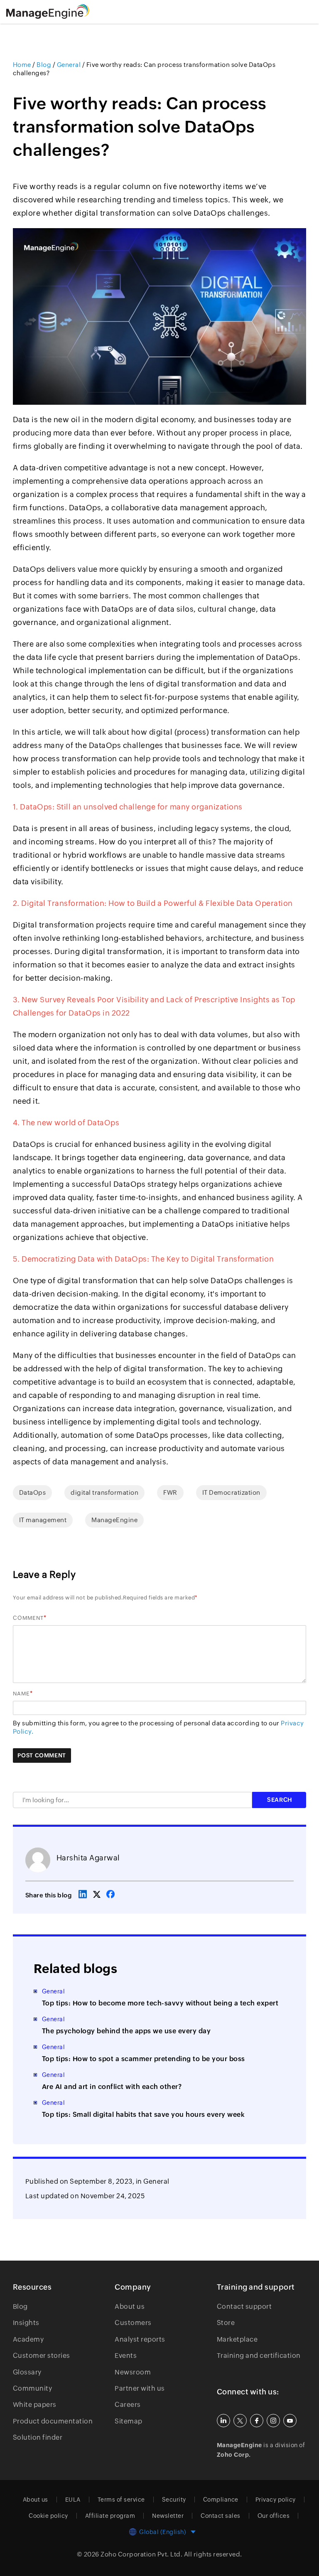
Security (174, 2500)
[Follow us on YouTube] (290, 2421)
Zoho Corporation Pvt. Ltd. (141, 2554)
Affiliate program (110, 2516)
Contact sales (221, 2516)
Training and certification (259, 2356)
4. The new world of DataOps (66, 1123)
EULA (73, 2500)
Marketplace (237, 2339)
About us (130, 2307)
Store (226, 2323)
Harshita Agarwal (88, 1858)
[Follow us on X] (240, 2421)
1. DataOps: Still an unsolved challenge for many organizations (128, 807)
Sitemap (129, 2421)
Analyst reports (140, 2339)
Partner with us (140, 2388)
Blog (20, 2307)
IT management (43, 1520)
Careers (128, 2405)
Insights (26, 2323)
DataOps (33, 1492)
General (156, 2181)
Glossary (27, 2372)
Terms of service (121, 2500)
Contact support (244, 2307)
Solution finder (38, 2437)
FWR (170, 1492)
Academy (28, 2339)
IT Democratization (231, 1492)
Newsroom (133, 2372)
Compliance (221, 2500)
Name (21, 1694)
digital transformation (104, 1492)
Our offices (274, 2516)
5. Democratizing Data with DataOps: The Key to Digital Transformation (144, 1259)
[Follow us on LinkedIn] (223, 2421)
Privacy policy (276, 2500)
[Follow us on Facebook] (257, 2421)
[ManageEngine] (58, 12)
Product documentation (53, 2421)
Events (126, 2356)
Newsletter (168, 2516)
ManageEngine (114, 1520)
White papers (35, 2405)
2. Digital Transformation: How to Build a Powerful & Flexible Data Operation (153, 903)
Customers (133, 2323)
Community (33, 2388)
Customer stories (42, 2356)
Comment (28, 1618)
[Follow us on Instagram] (273, 2421)
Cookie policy (48, 2516)
